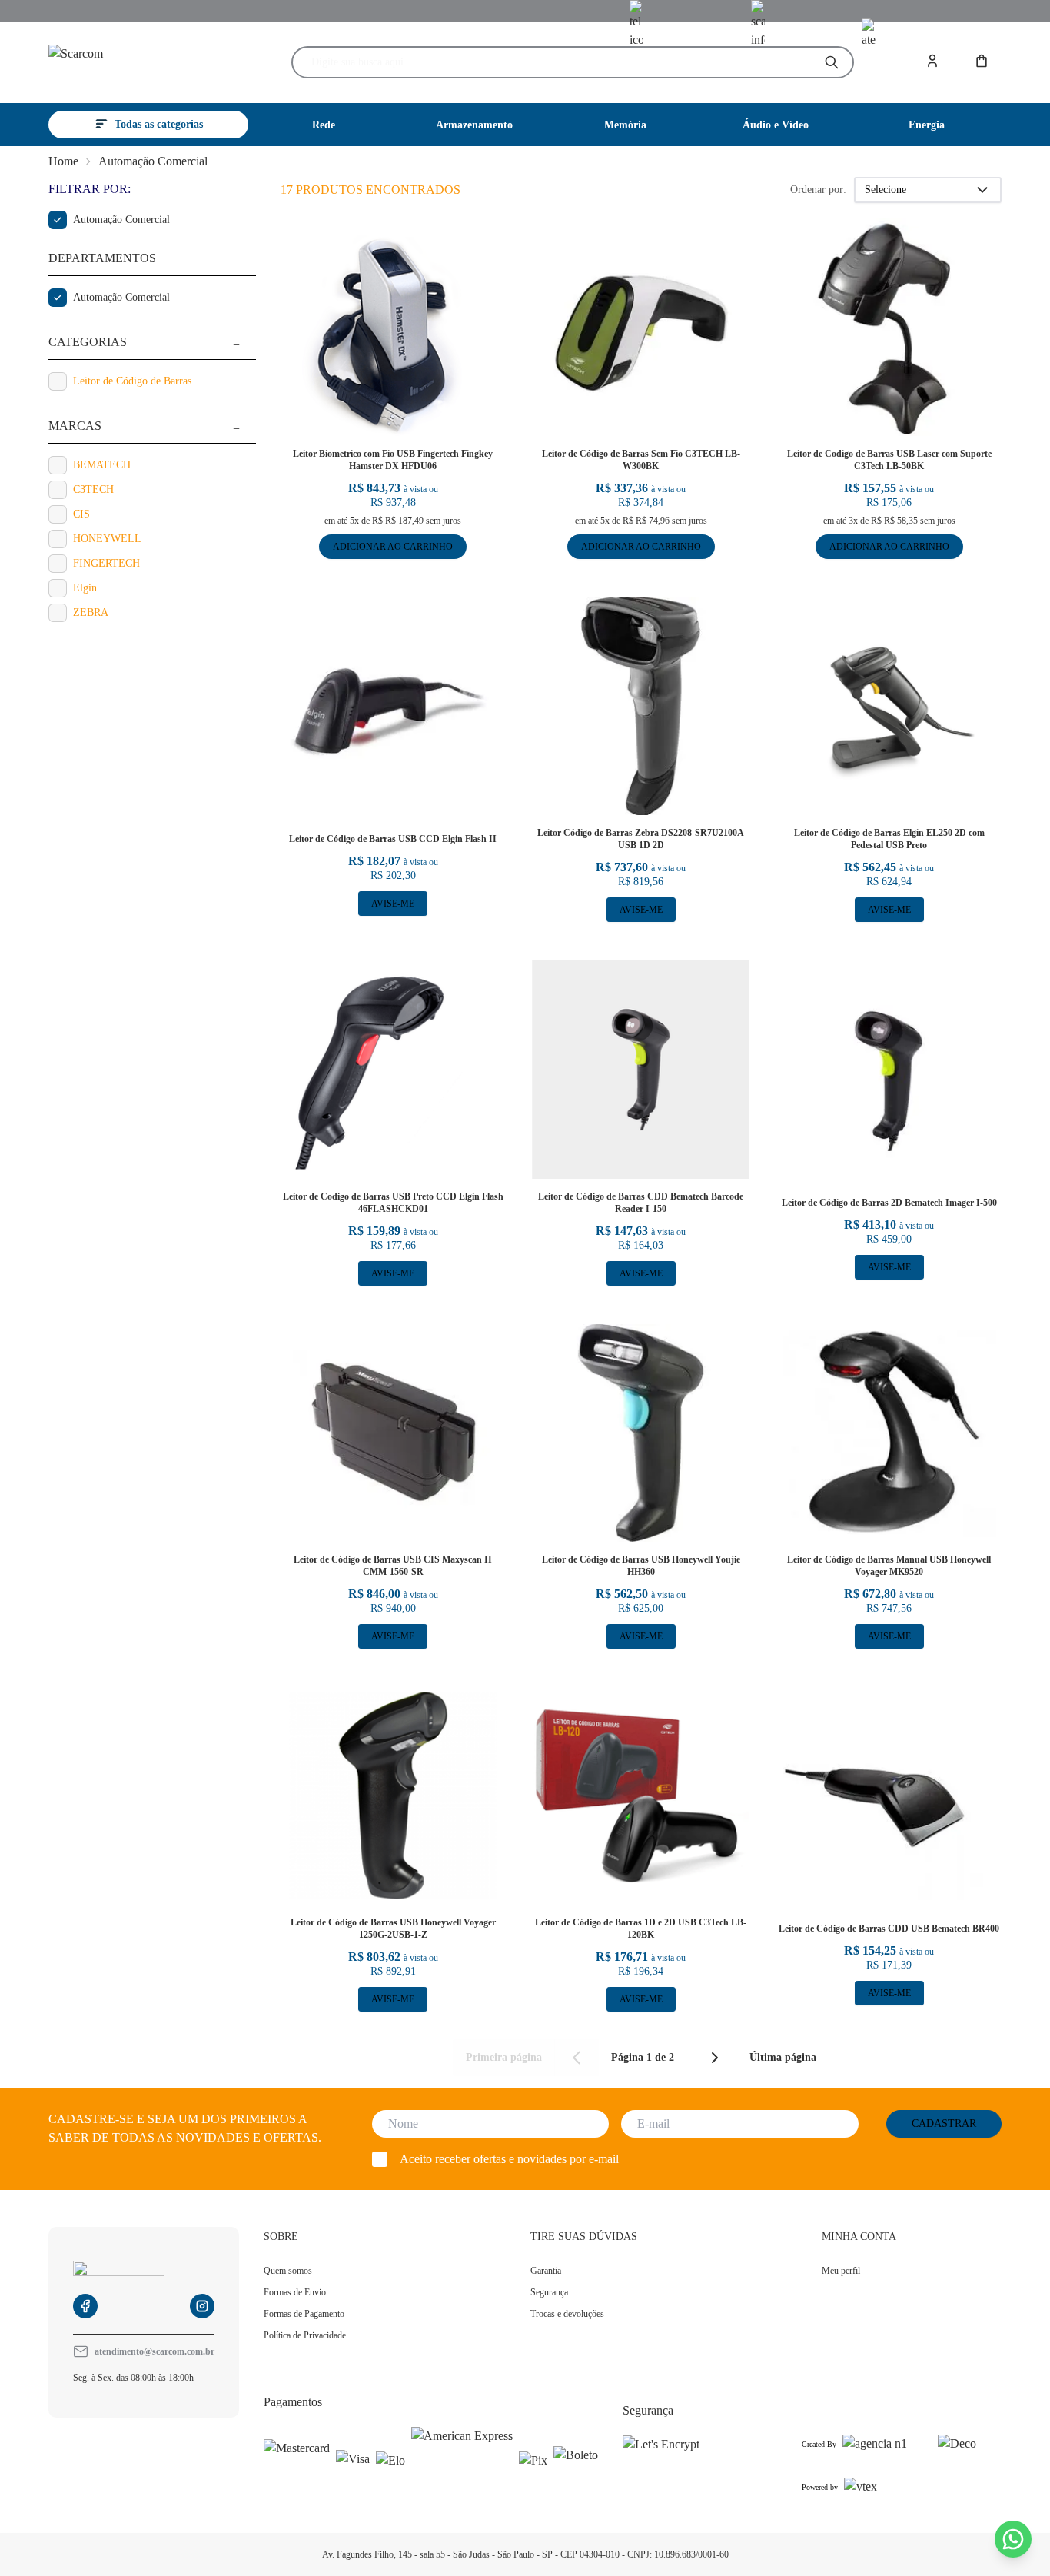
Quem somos (288, 2271)
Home (63, 161)
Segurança (549, 2292)
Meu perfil (841, 2271)
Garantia (546, 2271)
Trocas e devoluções (567, 2314)
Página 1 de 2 (643, 2058)
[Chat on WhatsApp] (1013, 2539)
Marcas (75, 426)
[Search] (832, 62)
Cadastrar (944, 2123)
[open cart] (983, 62)
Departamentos (102, 258)
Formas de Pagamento (304, 2314)
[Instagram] (202, 2306)
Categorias (88, 342)
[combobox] (560, 62)
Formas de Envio (295, 2292)
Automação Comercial (153, 161)
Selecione (886, 190)
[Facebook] (85, 2306)
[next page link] (715, 2058)
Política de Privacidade (305, 2335)
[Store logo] (139, 63)
